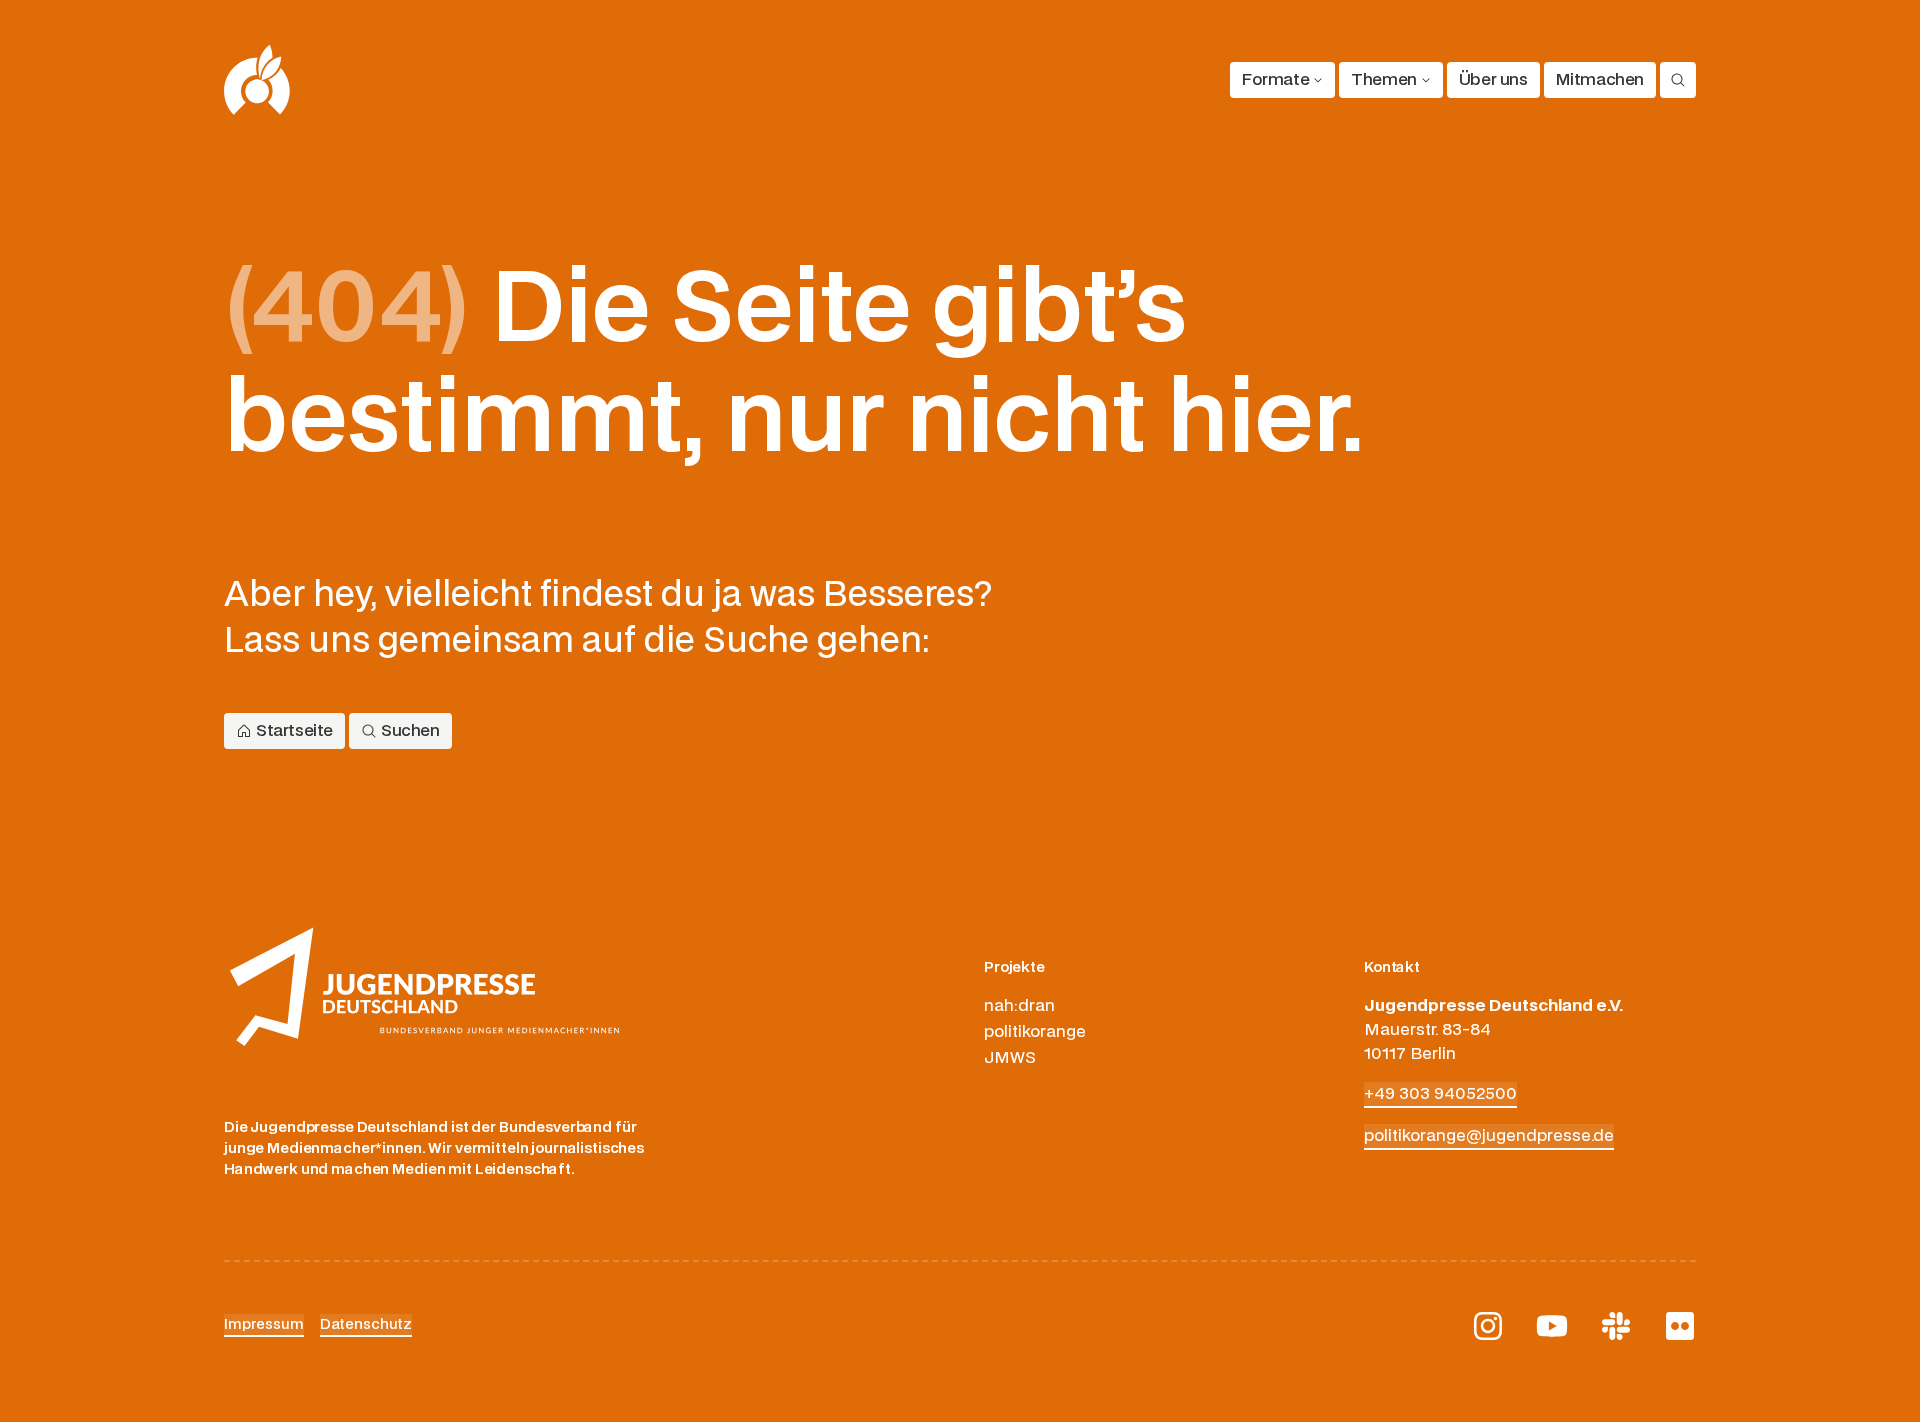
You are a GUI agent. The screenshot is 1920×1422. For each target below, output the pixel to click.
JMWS (1010, 1058)
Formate (1275, 80)
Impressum (264, 1324)
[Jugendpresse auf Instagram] (1488, 1326)
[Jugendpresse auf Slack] (1616, 1326)
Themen (1384, 80)
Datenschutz (366, 1324)
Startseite (294, 731)
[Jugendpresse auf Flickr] (1680, 1326)
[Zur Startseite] (257, 80)
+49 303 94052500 (1440, 1094)
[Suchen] (1678, 80)
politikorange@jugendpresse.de (1489, 1136)
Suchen (410, 731)
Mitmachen (1600, 80)
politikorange (1035, 1032)
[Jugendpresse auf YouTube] (1552, 1326)
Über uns (1493, 80)
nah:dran (1019, 1006)
